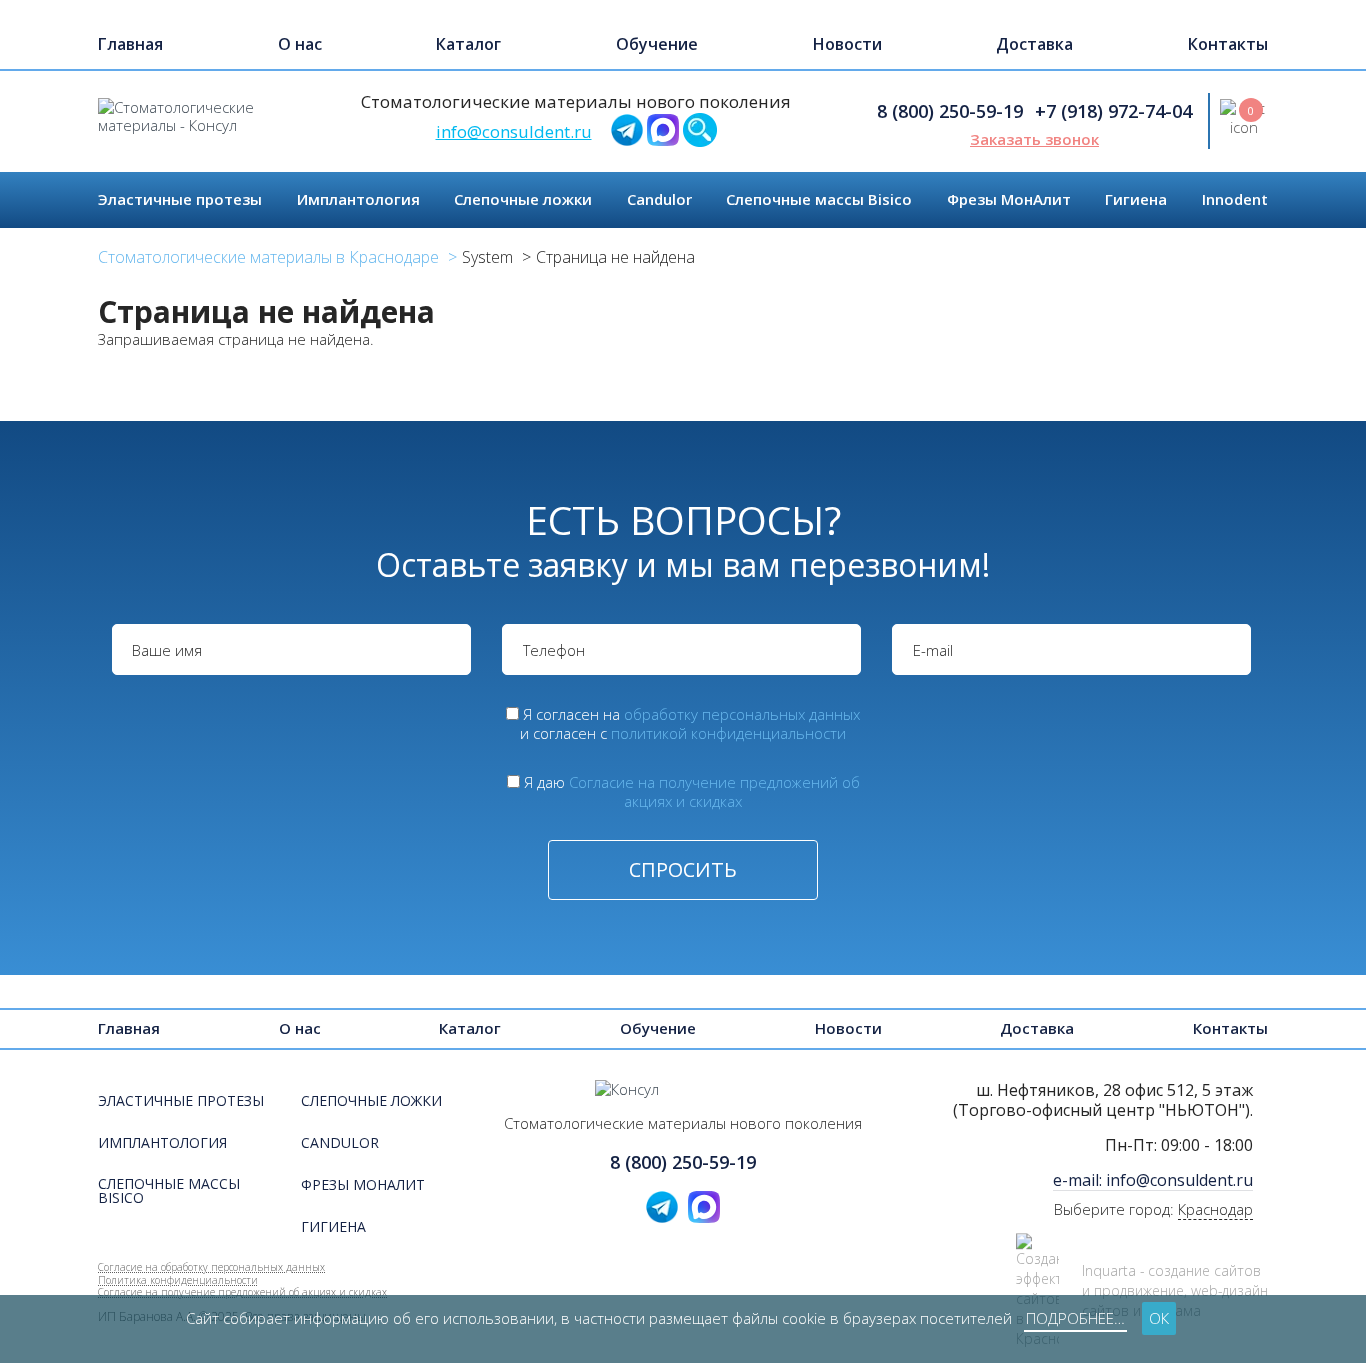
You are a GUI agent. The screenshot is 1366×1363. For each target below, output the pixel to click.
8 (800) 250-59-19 (950, 111)
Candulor (659, 199)
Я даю (692, 791)
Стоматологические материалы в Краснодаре (268, 257)
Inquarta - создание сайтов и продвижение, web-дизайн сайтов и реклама (1175, 1290)
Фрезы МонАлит (1009, 199)
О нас (300, 44)
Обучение (657, 44)
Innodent (1235, 199)
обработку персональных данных (742, 714)
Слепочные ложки (523, 199)
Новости (847, 44)
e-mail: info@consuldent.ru (1153, 1180)
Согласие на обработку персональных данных (211, 1267)
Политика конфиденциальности (178, 1280)
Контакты (1228, 44)
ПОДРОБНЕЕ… (1075, 1318)
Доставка (1034, 44)
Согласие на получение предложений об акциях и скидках (714, 791)
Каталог (468, 44)
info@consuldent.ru (514, 131)
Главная (130, 44)
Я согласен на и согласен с (690, 723)
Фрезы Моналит (363, 1186)
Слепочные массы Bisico (819, 199)
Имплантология (358, 199)
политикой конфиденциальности (728, 733)
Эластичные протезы (180, 199)
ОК (1159, 1318)
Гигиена (1136, 199)
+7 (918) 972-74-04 (1113, 111)
